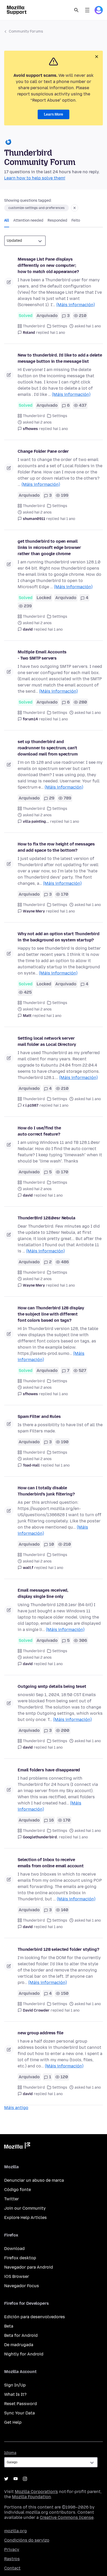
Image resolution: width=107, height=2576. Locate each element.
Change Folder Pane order (43, 451)
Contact (12, 2568)
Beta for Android (21, 2335)
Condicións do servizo (27, 2540)
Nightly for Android (24, 2354)
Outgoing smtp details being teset (52, 1686)
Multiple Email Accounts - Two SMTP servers (42, 655)
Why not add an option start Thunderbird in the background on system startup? (59, 937)
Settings (60, 326)
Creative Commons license (67, 2517)
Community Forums (26, 31)
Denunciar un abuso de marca (34, 2180)
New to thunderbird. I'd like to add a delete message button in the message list (60, 358)
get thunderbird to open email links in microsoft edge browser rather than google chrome (49, 547)
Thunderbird (34, 326)
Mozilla (17, 2147)
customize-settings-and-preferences (36, 208)
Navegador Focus (22, 2286)
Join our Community (25, 2208)
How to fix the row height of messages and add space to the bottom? (56, 847)
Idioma (10, 2453)
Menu (87, 10)
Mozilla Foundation (31, 2497)
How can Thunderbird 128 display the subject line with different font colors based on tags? (51, 1314)
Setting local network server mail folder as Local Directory (47, 1041)
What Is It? (15, 2394)
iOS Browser (17, 2276)
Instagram (25, 2479)
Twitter (12, 2199)
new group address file (40, 2033)
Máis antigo (16, 2108)
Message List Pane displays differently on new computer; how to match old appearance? (48, 265)
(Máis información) (76, 305)
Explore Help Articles (25, 2218)
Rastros (12, 2559)
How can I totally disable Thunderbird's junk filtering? (46, 1491)
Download (14, 2249)
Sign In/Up (15, 2385)
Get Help (13, 2422)
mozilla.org (15, 2531)
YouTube (16, 2479)
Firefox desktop (20, 2258)
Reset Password (21, 2404)
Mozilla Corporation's (36, 2492)
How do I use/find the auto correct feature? (39, 1131)
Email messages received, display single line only (43, 1593)
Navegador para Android (29, 2267)
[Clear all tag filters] (75, 208)
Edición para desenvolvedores (35, 2317)
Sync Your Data (19, 2413)
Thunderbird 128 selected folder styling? (58, 1949)
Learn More (53, 114)
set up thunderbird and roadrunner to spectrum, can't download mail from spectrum (48, 748)
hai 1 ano (58, 333)
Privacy (12, 2549)
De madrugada (19, 2345)
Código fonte (18, 2190)
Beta (9, 2326)
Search (76, 10)
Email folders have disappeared (49, 1770)
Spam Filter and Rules (39, 1417)
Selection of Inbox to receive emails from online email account (51, 1863)
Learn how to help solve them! (35, 178)
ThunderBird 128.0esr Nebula (46, 1218)
